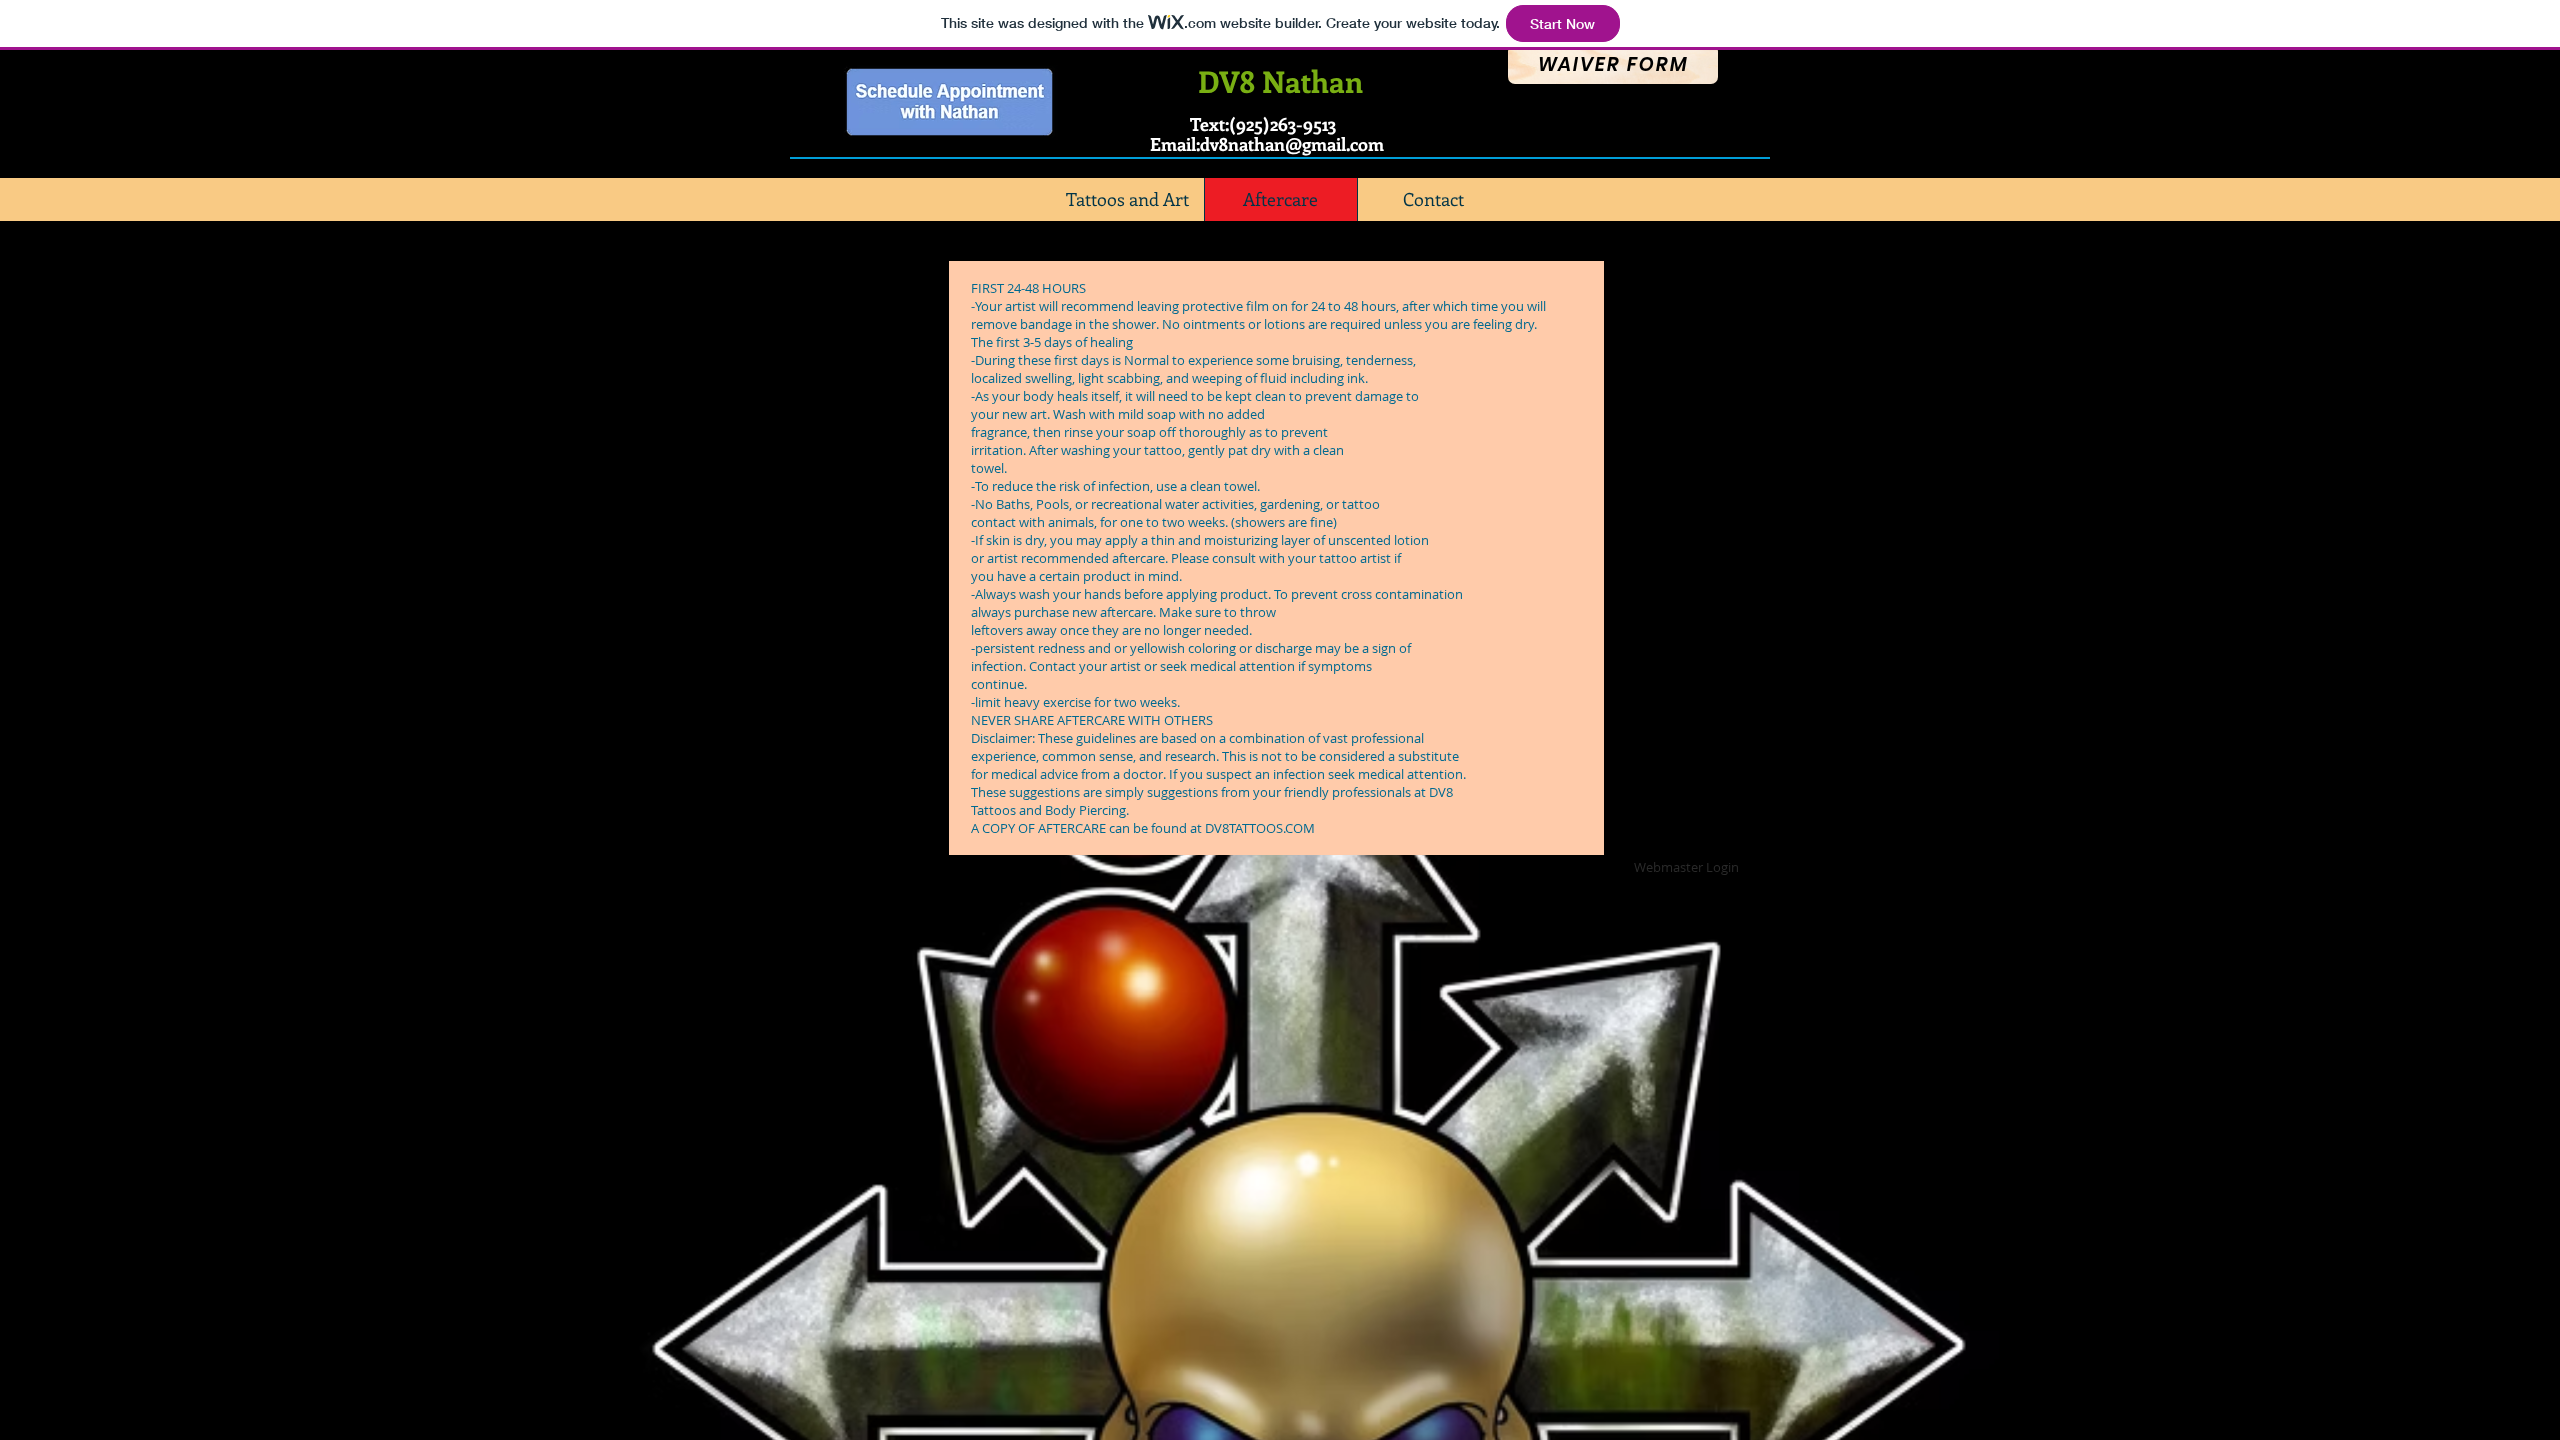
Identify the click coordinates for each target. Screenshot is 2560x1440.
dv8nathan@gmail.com (1292, 144)
